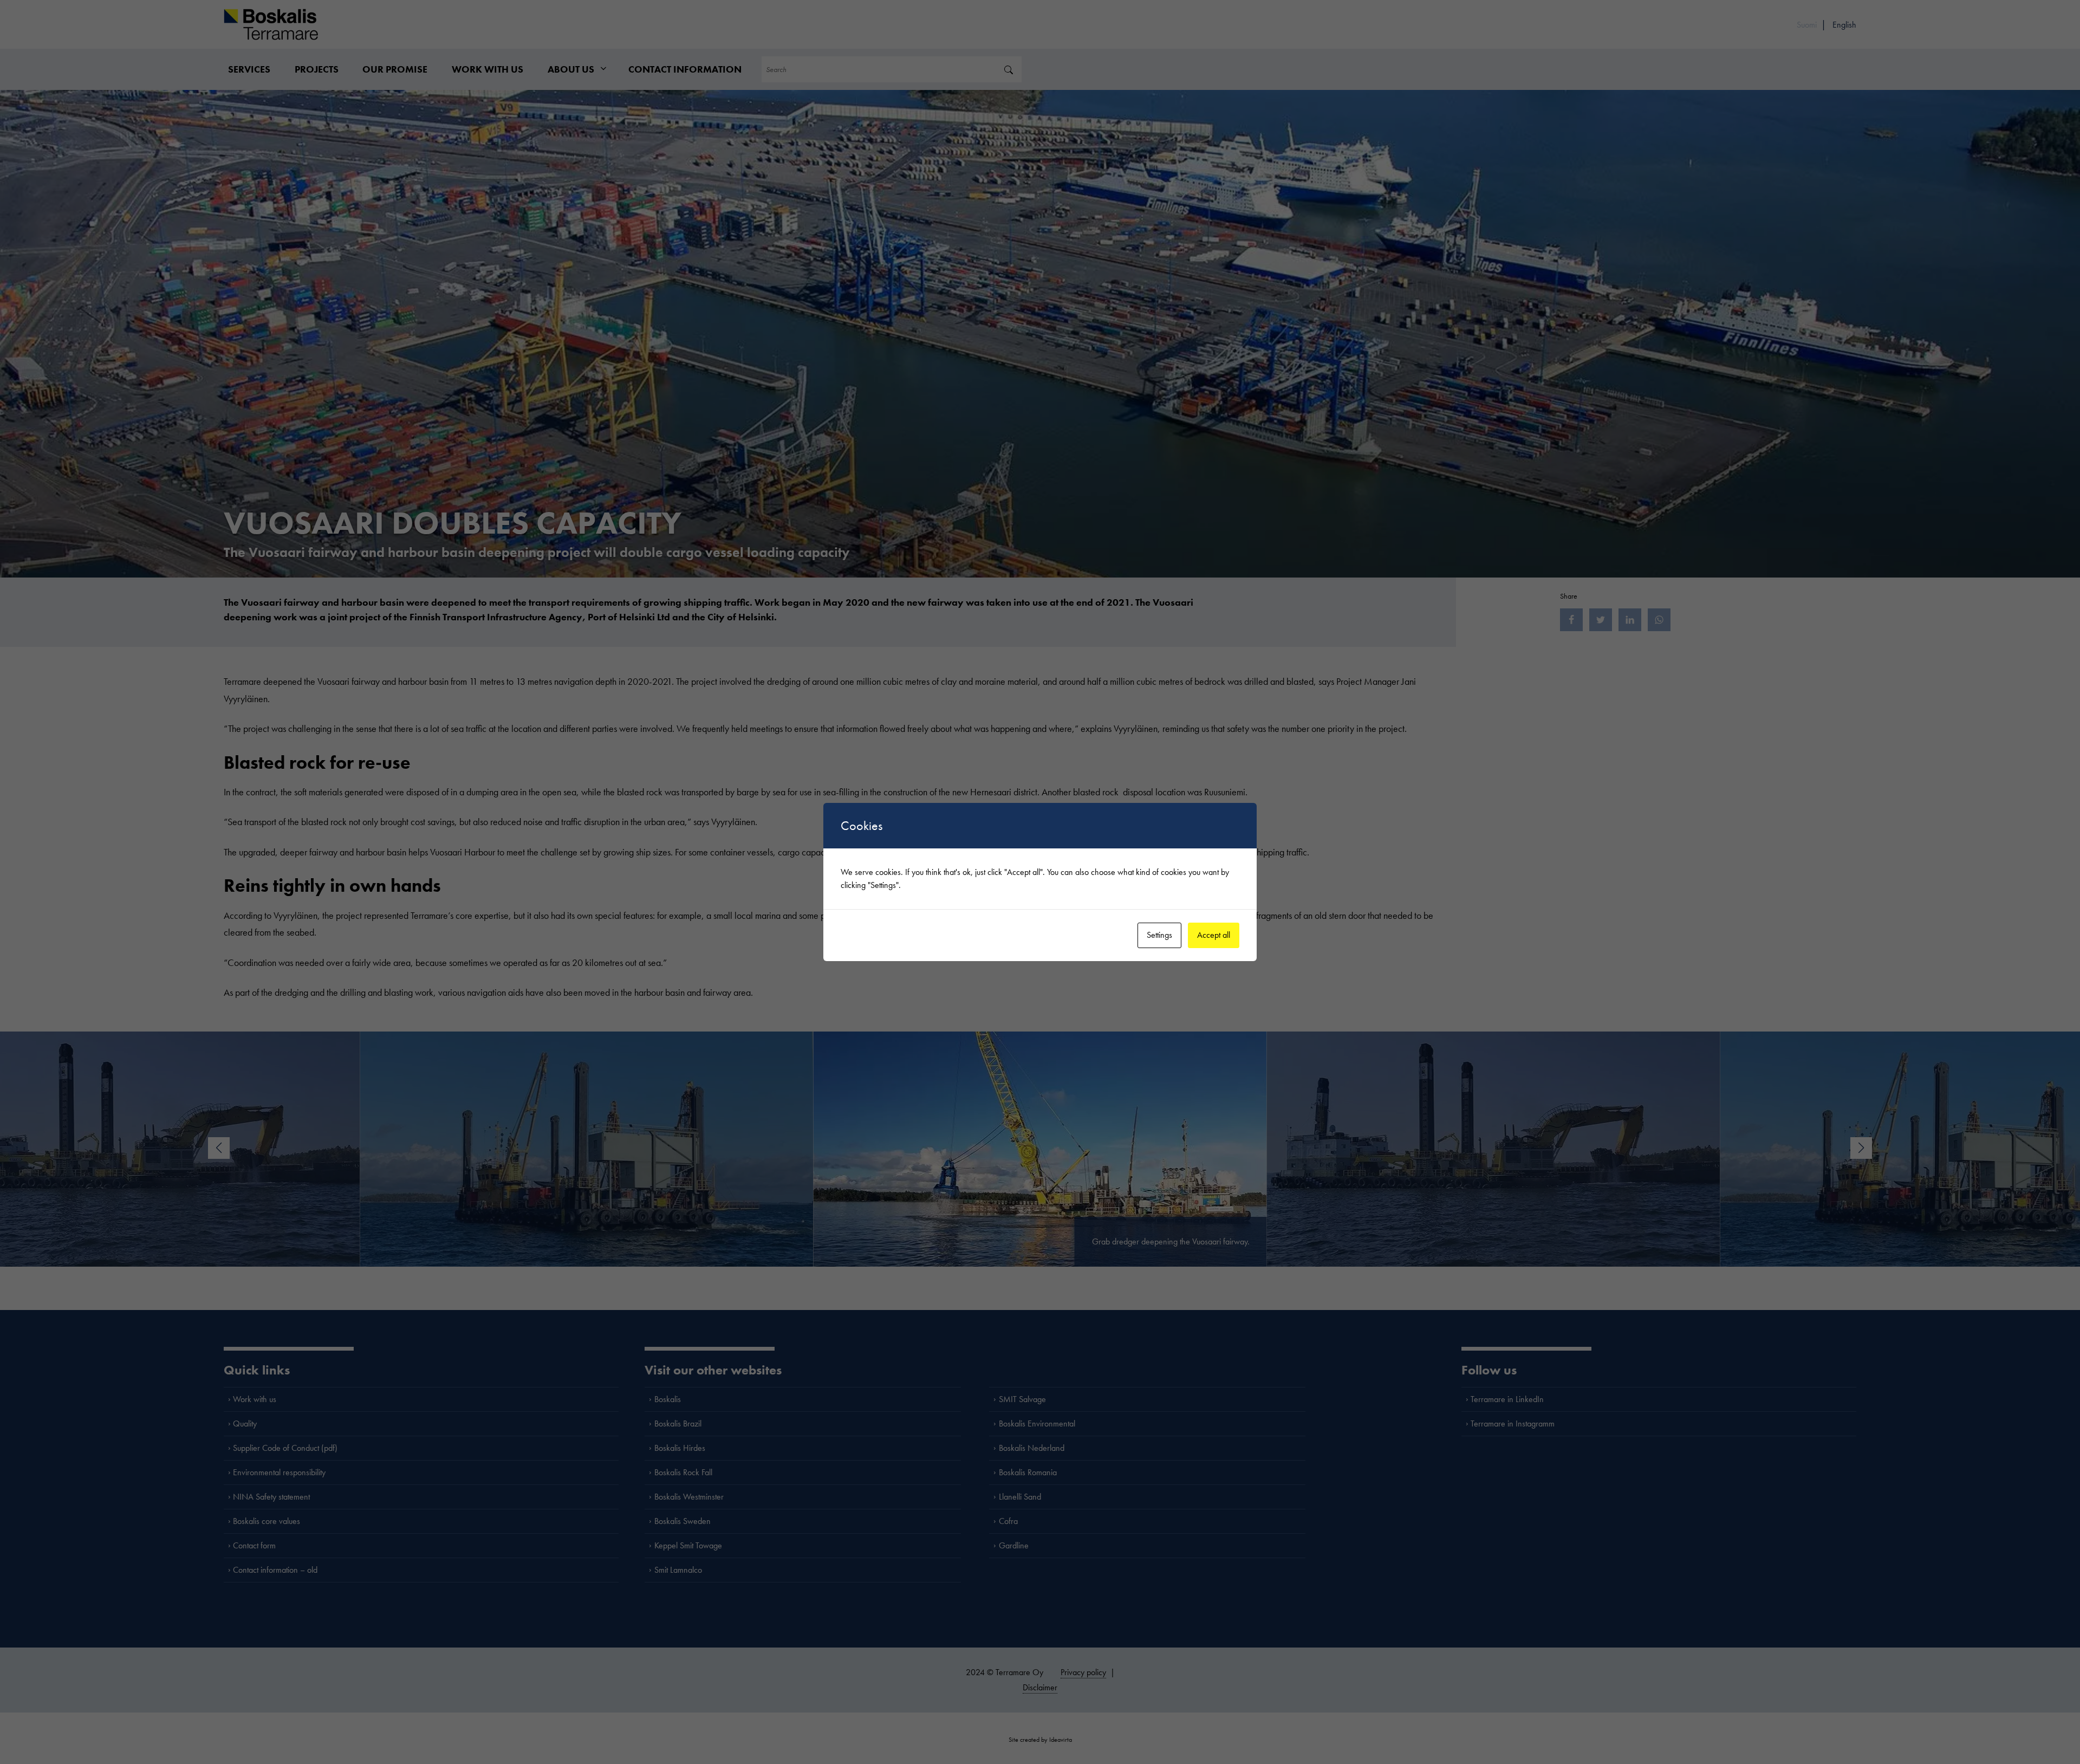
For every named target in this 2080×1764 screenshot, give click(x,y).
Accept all (1214, 935)
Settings (1159, 935)
